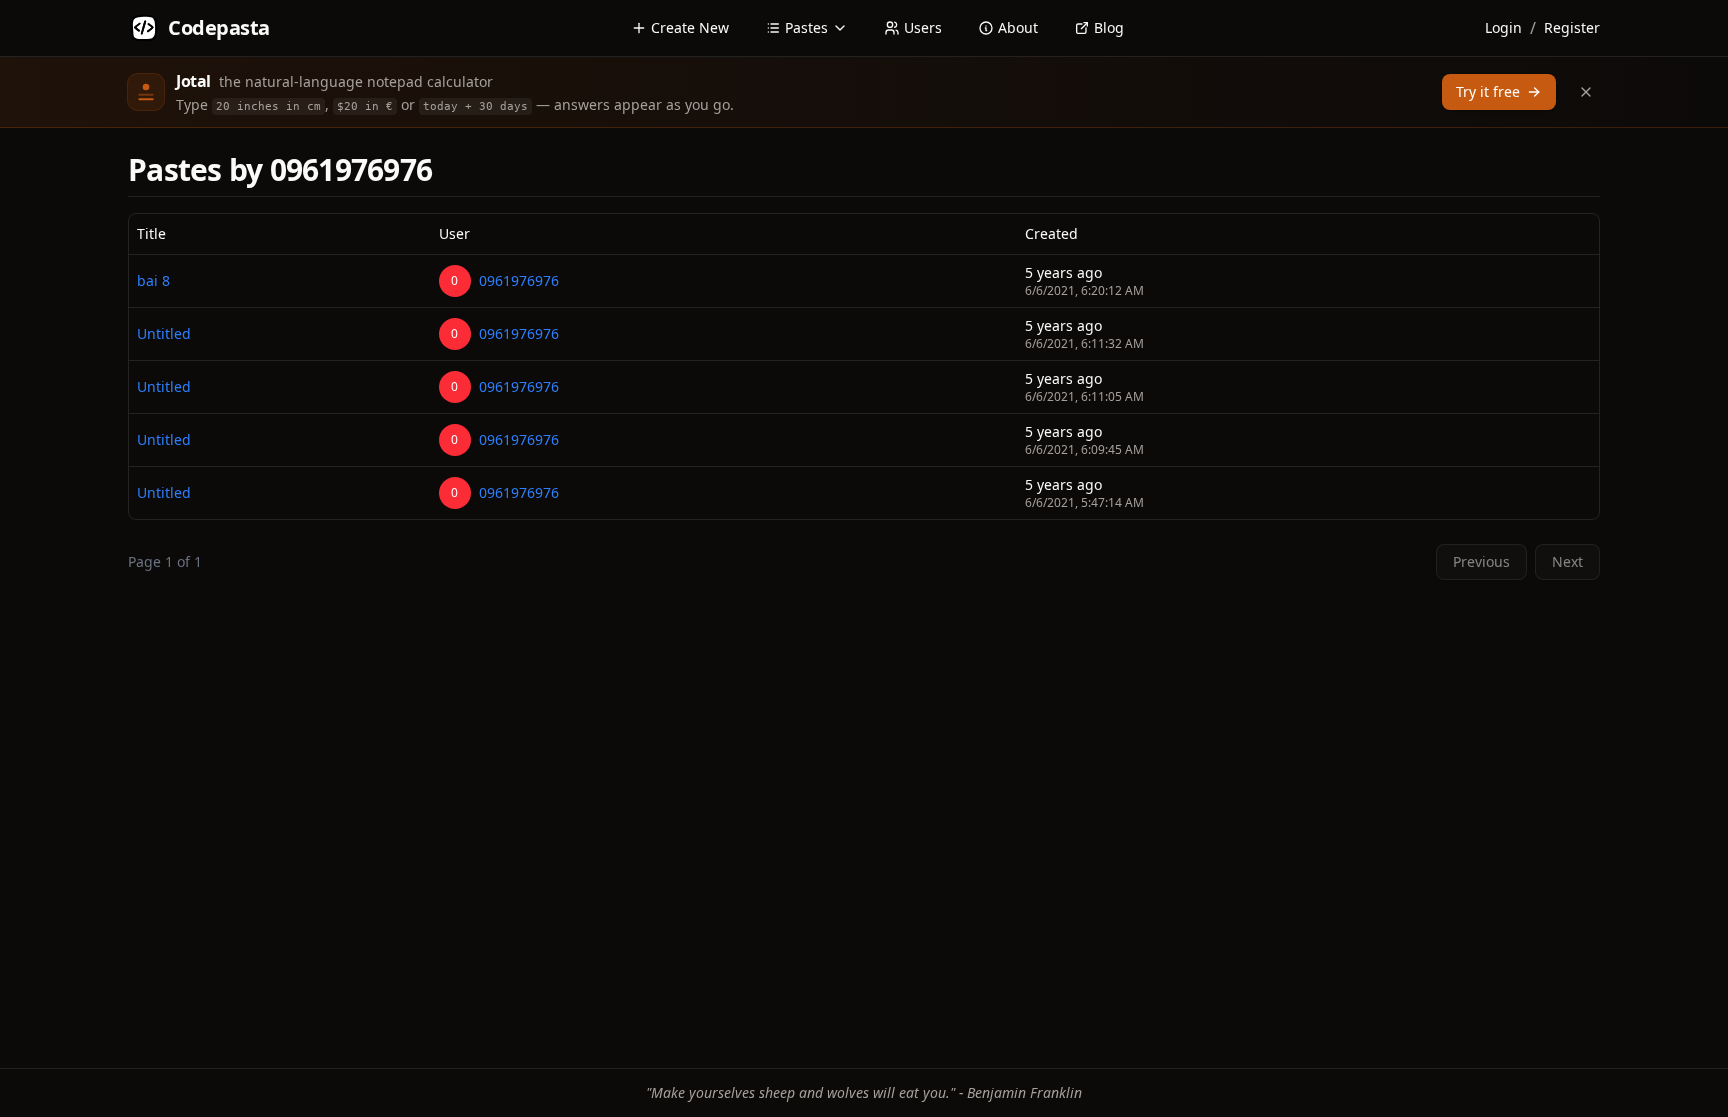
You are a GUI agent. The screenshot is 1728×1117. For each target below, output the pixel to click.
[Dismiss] (1586, 92)
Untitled (164, 333)
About (1018, 27)
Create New (690, 27)
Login (1503, 27)
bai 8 (153, 280)
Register (1572, 27)
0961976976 (519, 280)
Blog (1109, 27)
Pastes (806, 27)
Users (923, 27)
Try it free (1488, 91)
